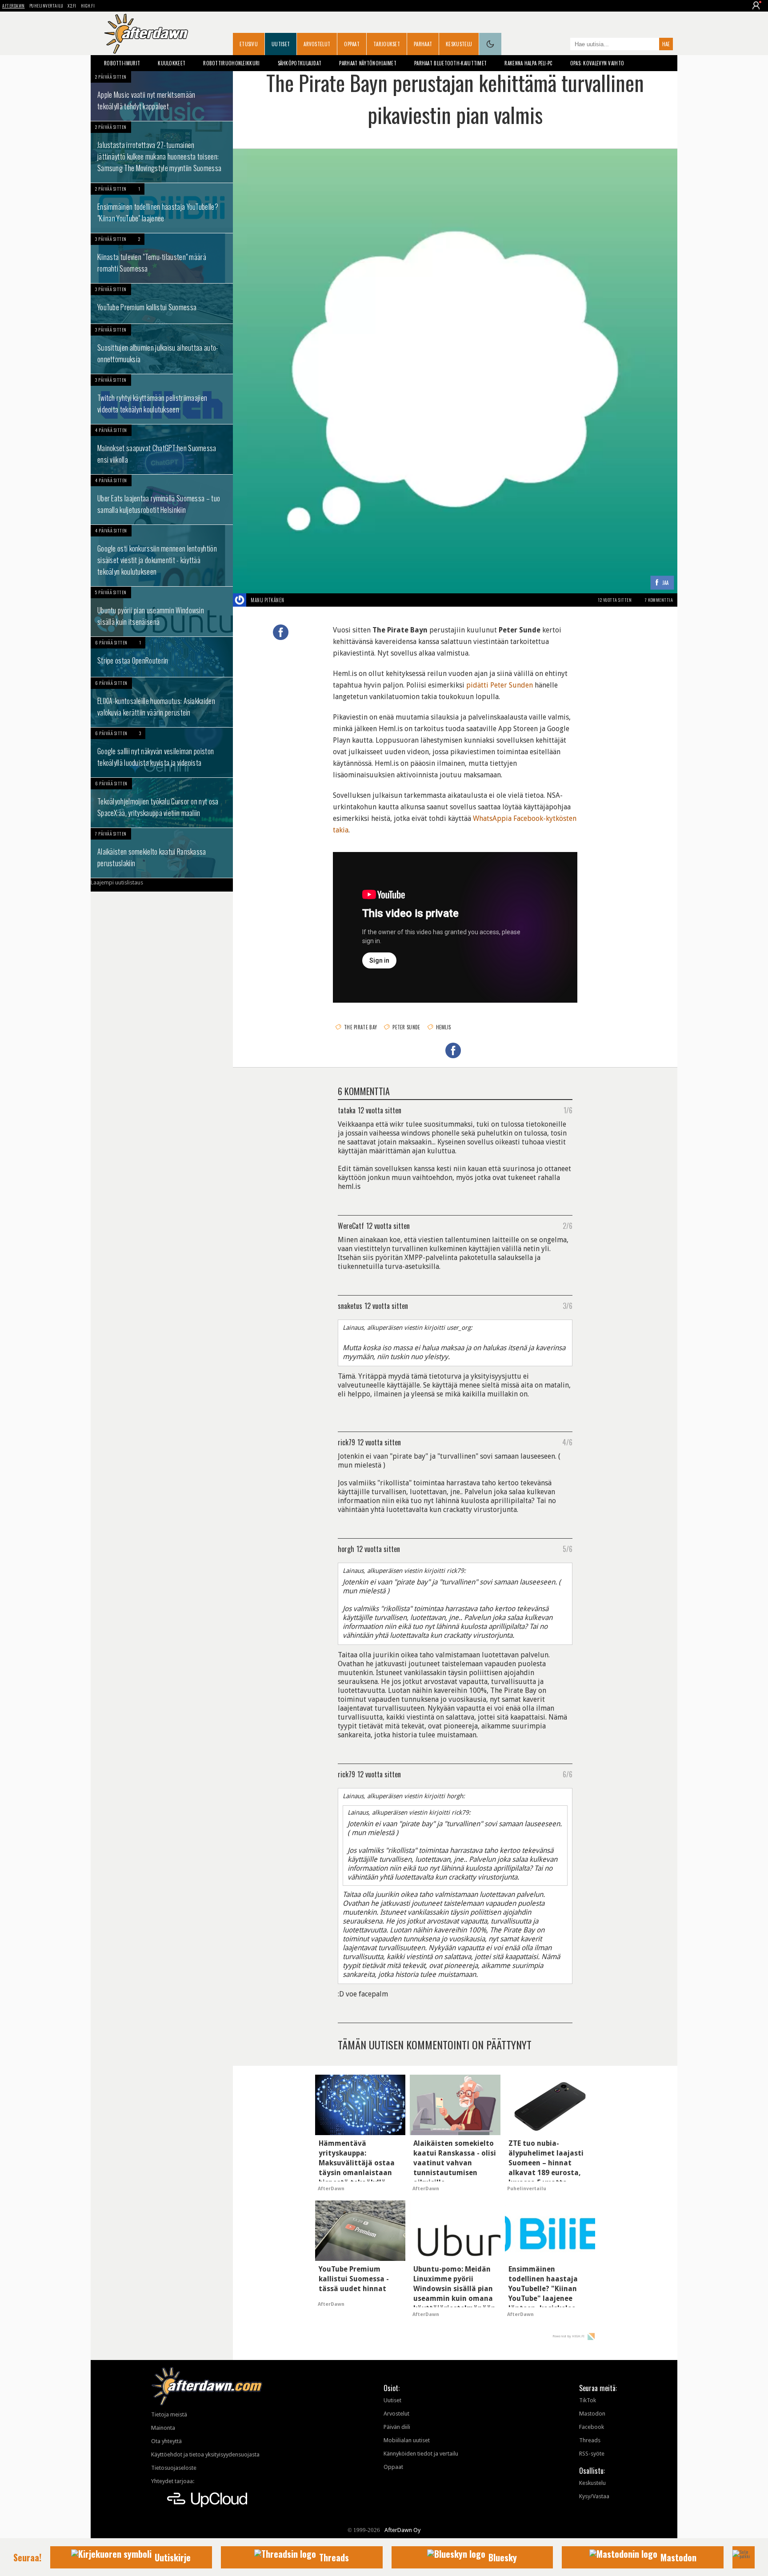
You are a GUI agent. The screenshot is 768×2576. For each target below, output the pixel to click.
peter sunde (406, 1027)
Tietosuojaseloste (174, 2468)
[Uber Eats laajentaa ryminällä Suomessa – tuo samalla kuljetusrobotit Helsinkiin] (162, 500)
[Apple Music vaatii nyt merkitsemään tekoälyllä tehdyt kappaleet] (162, 96)
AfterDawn (14, 6)
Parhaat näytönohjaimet (368, 63)
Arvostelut (317, 44)
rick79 (346, 1442)
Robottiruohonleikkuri (231, 63)
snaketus (350, 1305)
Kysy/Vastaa (594, 2496)
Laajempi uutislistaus (117, 882)
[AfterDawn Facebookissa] (561, 45)
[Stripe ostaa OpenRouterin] (162, 657)
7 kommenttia (659, 600)
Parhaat (423, 44)
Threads (590, 2440)
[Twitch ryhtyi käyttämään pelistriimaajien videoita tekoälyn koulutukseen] (162, 399)
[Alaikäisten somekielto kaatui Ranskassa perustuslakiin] (162, 853)
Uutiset (281, 44)
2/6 (568, 1225)
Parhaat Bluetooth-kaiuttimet (450, 63)
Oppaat (352, 44)
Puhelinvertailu (46, 6)
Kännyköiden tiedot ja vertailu (421, 2454)
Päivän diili (397, 2427)
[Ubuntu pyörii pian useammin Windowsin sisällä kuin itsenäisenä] (162, 612)
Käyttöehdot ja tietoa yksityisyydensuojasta (205, 2454)
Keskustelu (459, 44)
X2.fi (72, 6)
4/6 (567, 1442)
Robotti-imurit (122, 63)
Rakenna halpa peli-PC (528, 63)
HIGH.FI (88, 6)
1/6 (568, 1110)
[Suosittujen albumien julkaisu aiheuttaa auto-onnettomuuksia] (162, 349)
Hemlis (444, 1027)
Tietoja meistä (169, 2414)
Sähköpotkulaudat (300, 63)
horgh (346, 1548)
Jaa (666, 583)
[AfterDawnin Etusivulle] (146, 34)
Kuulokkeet (172, 63)
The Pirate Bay (360, 1027)
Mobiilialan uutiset (407, 2440)
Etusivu (249, 44)
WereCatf (351, 1225)
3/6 (568, 1305)
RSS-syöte (592, 2454)
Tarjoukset (387, 44)
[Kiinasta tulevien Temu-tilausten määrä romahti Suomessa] (162, 258)
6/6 (568, 1774)
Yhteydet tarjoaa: (173, 2481)
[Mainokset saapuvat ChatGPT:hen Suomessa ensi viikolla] (162, 449)
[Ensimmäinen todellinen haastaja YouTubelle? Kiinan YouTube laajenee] (162, 208)
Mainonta (163, 2428)
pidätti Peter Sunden (500, 685)
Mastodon (592, 2414)
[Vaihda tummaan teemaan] (490, 44)
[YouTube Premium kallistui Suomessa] (162, 304)
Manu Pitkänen (268, 600)
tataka (347, 1110)
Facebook (592, 2427)
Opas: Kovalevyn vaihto (597, 63)
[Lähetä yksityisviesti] (295, 600)
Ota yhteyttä (166, 2441)
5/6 (568, 1548)
